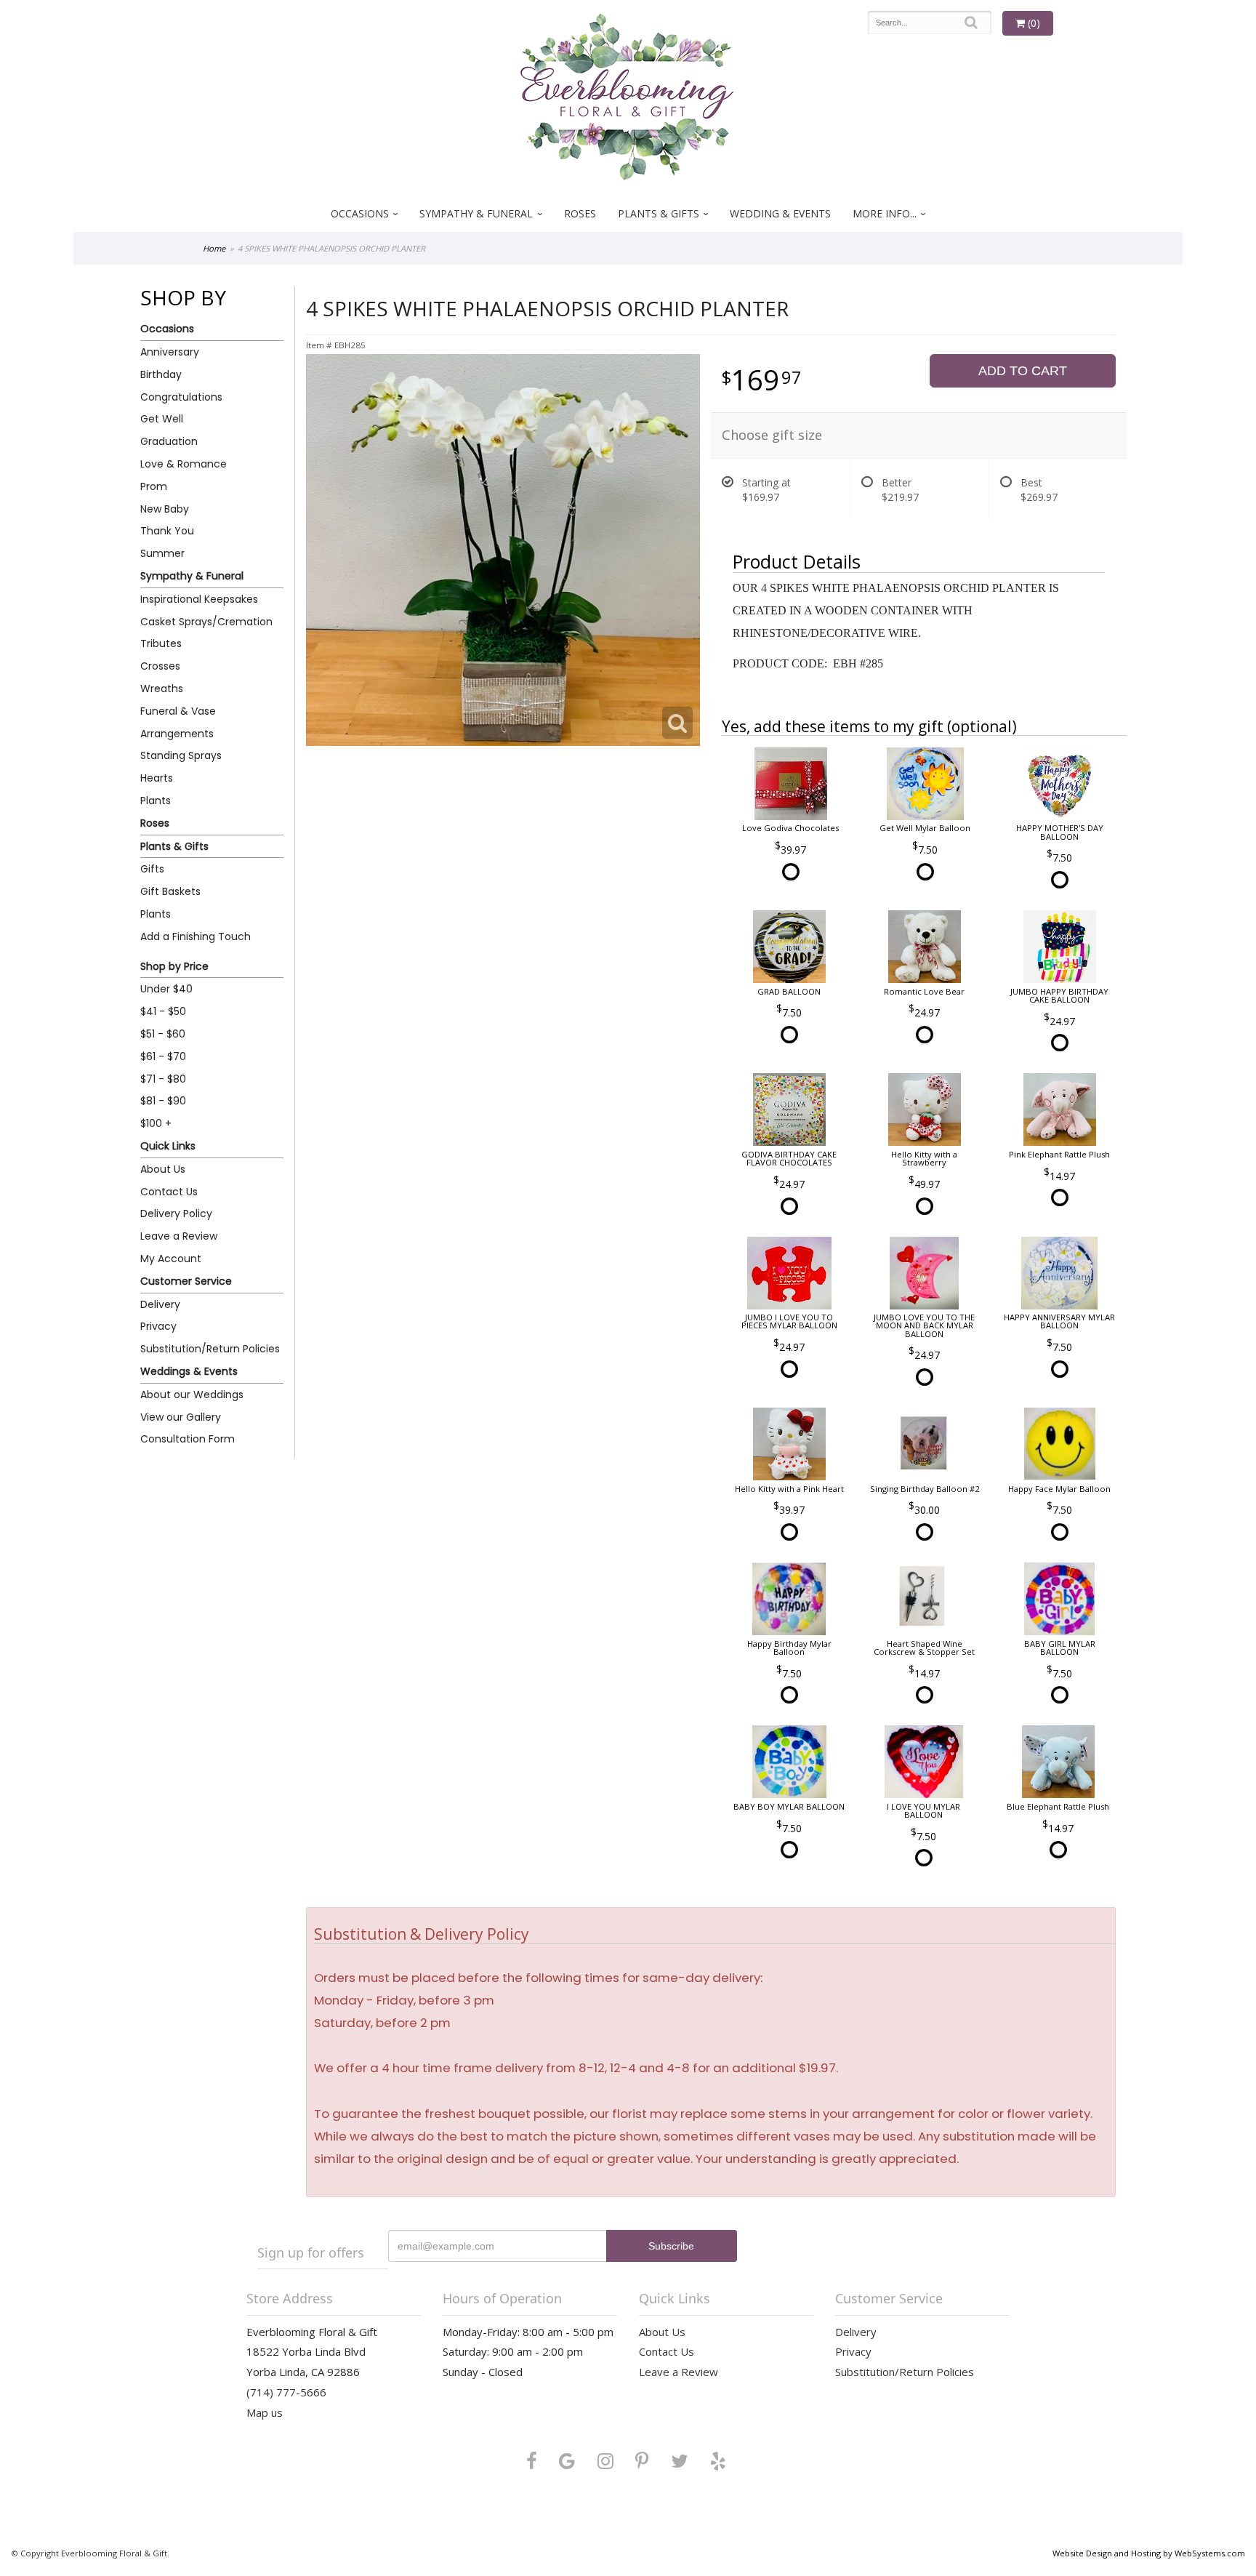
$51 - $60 (163, 1034)
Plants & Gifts (659, 213)
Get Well (162, 419)
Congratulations (181, 397)
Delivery (160, 1304)
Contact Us (169, 1192)
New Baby (165, 509)
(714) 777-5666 (286, 2392)
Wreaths (162, 689)
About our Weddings (192, 1395)
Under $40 (166, 989)
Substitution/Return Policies (210, 1349)
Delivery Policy (176, 1213)
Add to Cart (1023, 371)
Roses (580, 213)
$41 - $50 (163, 1011)
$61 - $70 (163, 1056)
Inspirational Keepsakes (199, 599)
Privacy (158, 1326)
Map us (265, 2412)
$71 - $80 (163, 1079)
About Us (163, 1169)
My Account (171, 1259)
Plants (156, 801)
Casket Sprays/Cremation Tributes (206, 633)
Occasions (360, 213)
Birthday (161, 374)
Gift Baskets (170, 891)
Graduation (169, 441)
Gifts (152, 869)
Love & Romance (184, 464)
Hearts (157, 778)
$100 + (156, 1123)
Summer (162, 553)
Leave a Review (179, 1236)
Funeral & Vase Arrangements (178, 722)
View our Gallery (181, 1417)
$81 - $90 (163, 1101)
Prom (154, 486)
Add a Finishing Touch (196, 936)
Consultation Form (188, 1439)
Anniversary (170, 352)
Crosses (160, 666)
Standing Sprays (181, 755)
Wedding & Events (780, 213)
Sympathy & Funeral (476, 213)
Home (214, 248)
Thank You (167, 531)
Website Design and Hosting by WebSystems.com (1149, 2553)
